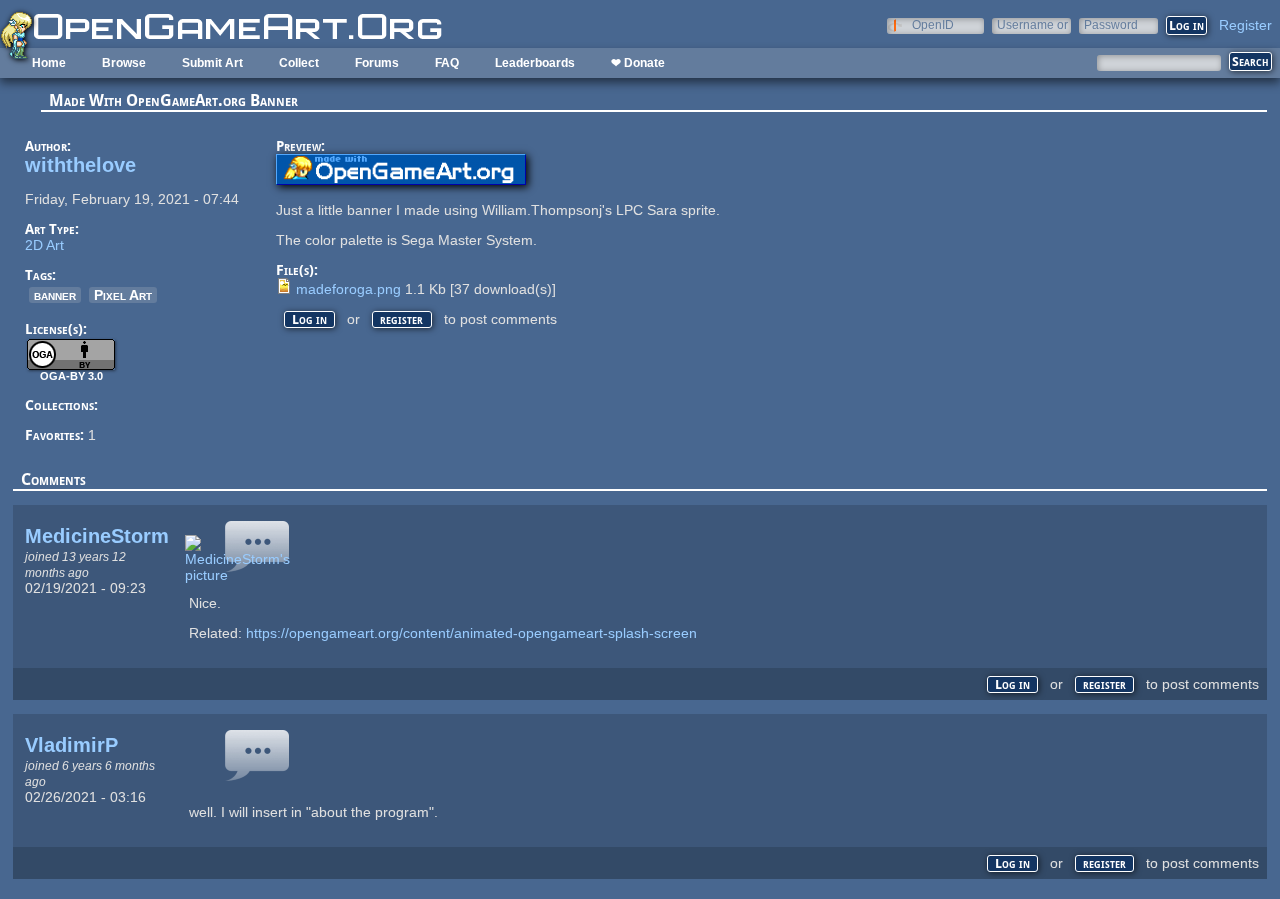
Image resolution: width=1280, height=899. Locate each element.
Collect (299, 63)
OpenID (933, 24)
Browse (124, 63)
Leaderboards (535, 63)
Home (49, 63)
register (401, 319)
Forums (377, 63)
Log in (309, 319)
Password (1111, 24)
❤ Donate (638, 63)
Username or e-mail (1032, 24)
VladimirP (71, 745)
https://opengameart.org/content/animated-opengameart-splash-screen (471, 633)
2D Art (44, 245)
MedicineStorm (97, 536)
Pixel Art (123, 295)
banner (55, 295)
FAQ (447, 63)
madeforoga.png (348, 289)
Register (1245, 25)
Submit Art (212, 63)
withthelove (80, 165)
